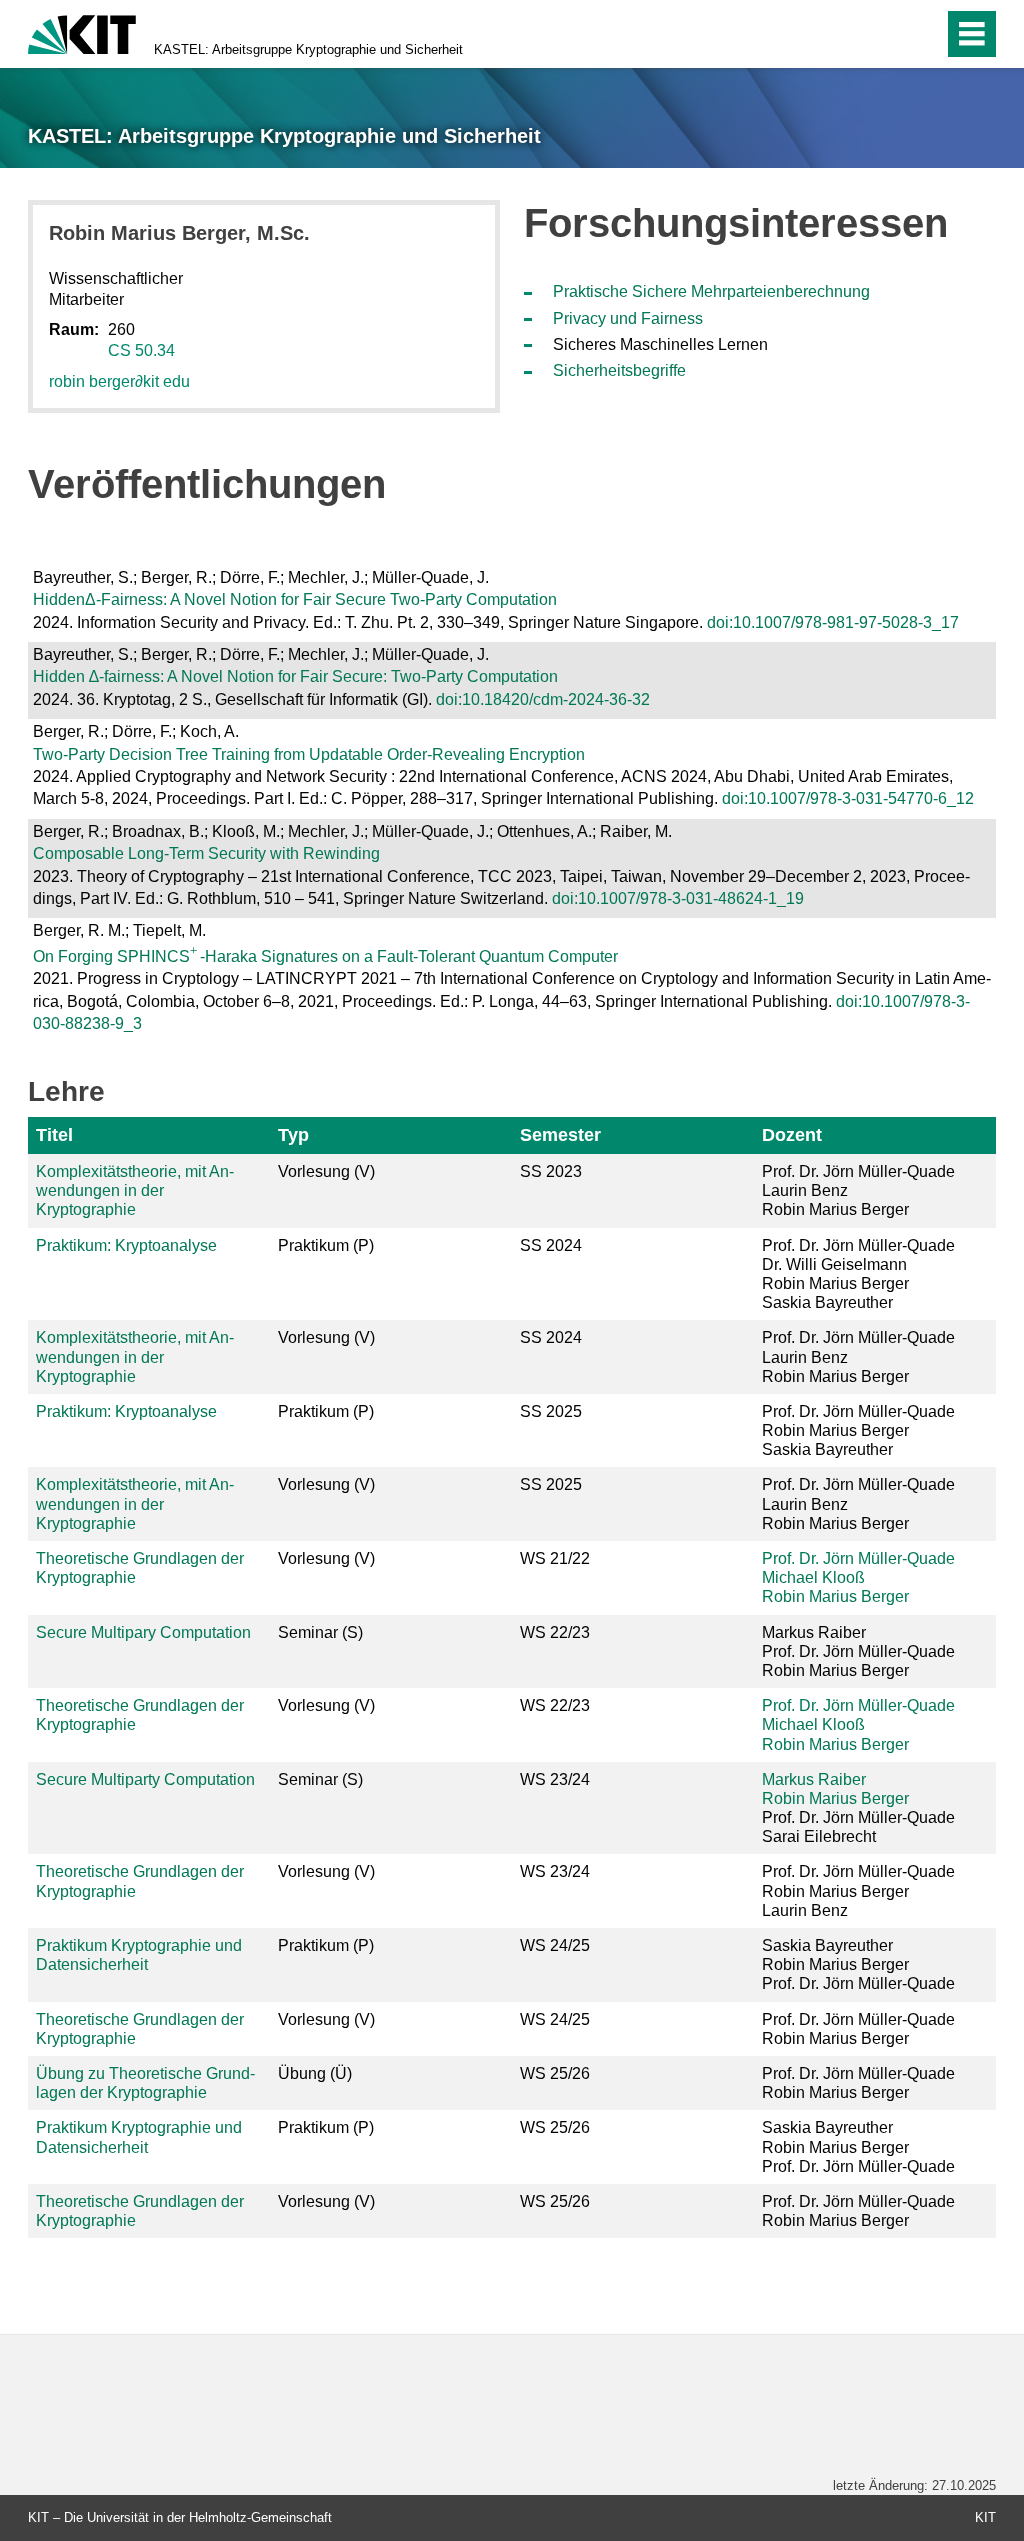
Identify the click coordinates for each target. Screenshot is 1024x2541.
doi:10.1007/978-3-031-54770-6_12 (848, 798)
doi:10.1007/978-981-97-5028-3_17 (833, 622)
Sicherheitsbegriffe (619, 370)
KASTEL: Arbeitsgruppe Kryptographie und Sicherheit (308, 49)
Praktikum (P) (326, 1245)
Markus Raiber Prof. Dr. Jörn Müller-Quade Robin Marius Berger (858, 1651)
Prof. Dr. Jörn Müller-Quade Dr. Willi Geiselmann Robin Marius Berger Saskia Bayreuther (858, 1274)
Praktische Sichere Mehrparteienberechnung (711, 291)
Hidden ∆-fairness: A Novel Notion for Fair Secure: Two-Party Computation (295, 676)
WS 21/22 (555, 1558)
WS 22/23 (555, 1632)
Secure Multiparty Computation (145, 1779)
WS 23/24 (555, 1779)
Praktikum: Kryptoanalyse (126, 1245)
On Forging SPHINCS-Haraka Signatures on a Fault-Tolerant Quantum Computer (325, 956)
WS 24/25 (555, 1945)
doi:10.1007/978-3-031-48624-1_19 (678, 898)
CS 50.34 (141, 350)
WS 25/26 (555, 2073)
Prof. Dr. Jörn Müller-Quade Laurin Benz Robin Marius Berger (858, 1190)
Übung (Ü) (315, 2073)
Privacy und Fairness (628, 318)
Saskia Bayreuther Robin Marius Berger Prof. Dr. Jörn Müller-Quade (858, 1964)
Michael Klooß (813, 1577)
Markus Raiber (814, 1779)
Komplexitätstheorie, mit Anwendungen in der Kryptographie (135, 1190)
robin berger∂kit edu (119, 381)
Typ (293, 1135)
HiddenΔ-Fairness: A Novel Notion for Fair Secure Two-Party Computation (295, 599)
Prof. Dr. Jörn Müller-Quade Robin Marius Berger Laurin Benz (858, 1890)
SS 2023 (551, 1171)
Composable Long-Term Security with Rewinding (206, 853)
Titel (54, 1135)
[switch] (885, 34)
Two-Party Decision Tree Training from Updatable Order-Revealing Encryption (309, 754)
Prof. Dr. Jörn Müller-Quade (858, 1558)
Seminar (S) (320, 1632)
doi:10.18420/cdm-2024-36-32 (543, 699)
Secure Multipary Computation (143, 1632)
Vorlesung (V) (326, 1171)
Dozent (792, 1135)
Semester (560, 1135)
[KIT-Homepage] (82, 32)
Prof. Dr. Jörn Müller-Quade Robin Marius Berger (858, 2029)
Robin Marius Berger (835, 1596)
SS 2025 (551, 1411)
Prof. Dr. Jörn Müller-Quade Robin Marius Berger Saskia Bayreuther (858, 1430)
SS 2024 (551, 1245)
